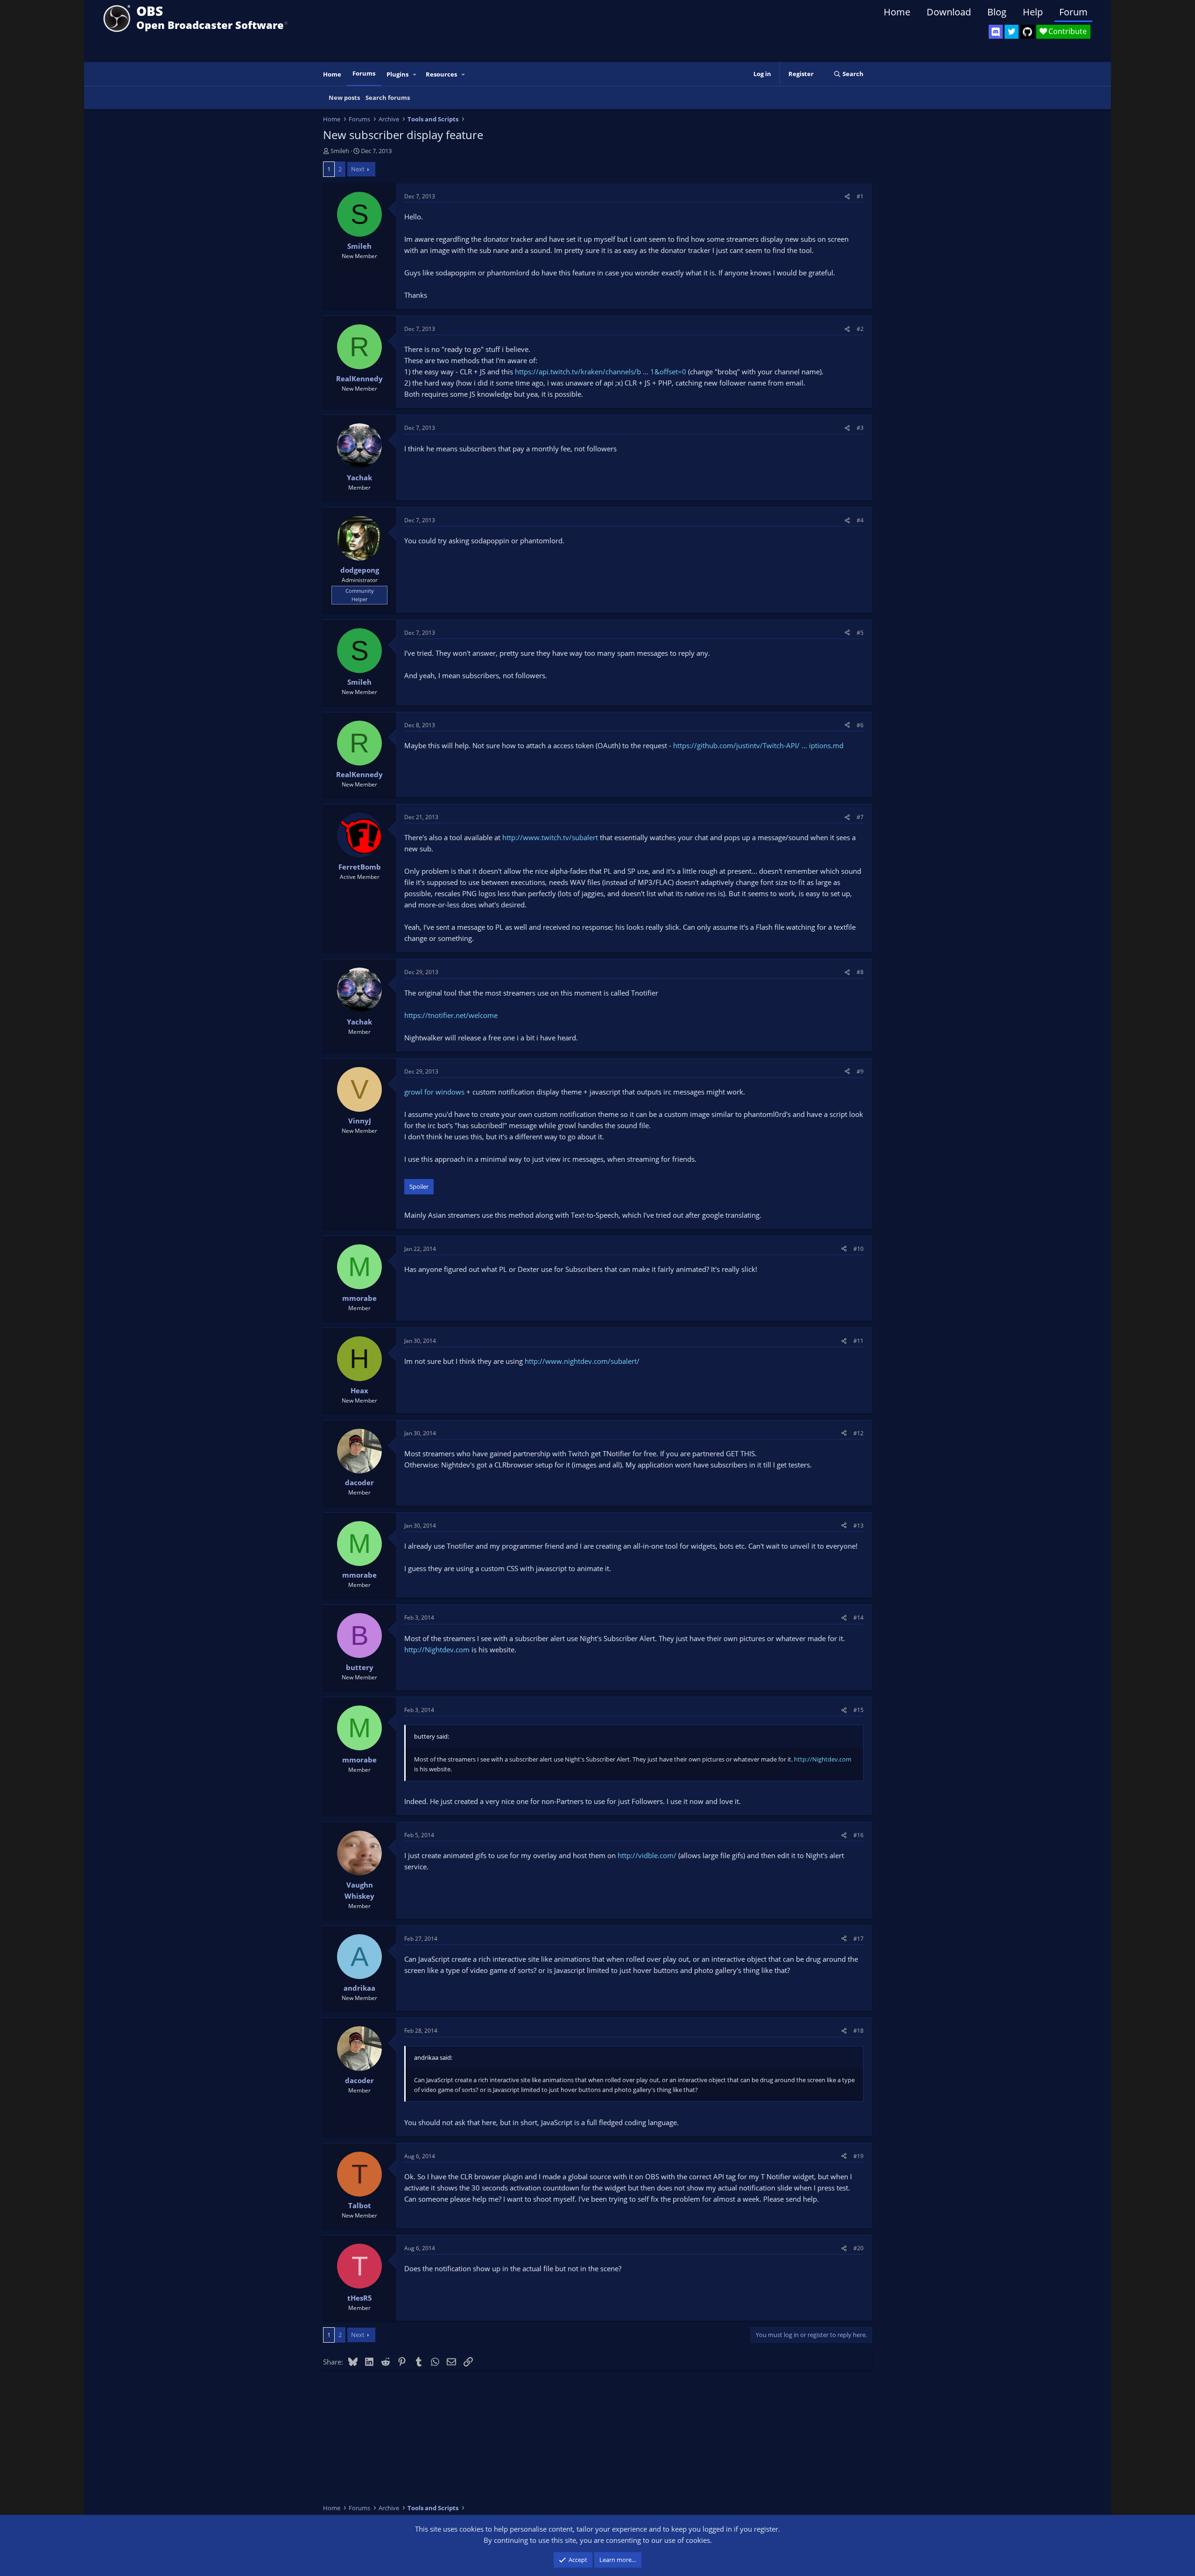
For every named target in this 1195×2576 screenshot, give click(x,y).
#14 (858, 1618)
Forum (1073, 12)
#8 (860, 972)
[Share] (847, 196)
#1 (860, 196)
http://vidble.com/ (647, 1855)
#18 (858, 2031)
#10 (858, 1249)
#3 (860, 428)
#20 (858, 2248)
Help (1033, 12)
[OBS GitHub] (1027, 32)
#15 (858, 1710)
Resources (441, 74)
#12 (858, 1433)
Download (949, 12)
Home (897, 12)
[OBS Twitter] (1012, 32)
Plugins (397, 74)
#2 (860, 329)
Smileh (340, 151)
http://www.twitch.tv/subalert (550, 837)
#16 (858, 1835)
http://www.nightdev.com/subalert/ (582, 1361)
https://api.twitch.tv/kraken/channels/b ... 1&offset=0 (601, 372)
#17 (858, 1939)
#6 (860, 725)
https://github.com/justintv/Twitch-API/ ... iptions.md (758, 745)
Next (358, 169)
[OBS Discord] (996, 32)
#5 (860, 633)
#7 (860, 817)
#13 (858, 1526)
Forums (364, 73)
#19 (858, 2156)
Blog (997, 12)
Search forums (388, 98)
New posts (344, 98)
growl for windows (434, 1092)
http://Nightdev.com (437, 1649)
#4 (860, 520)
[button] (415, 74)
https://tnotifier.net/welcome (451, 1015)
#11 (858, 1341)
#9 (860, 1071)
